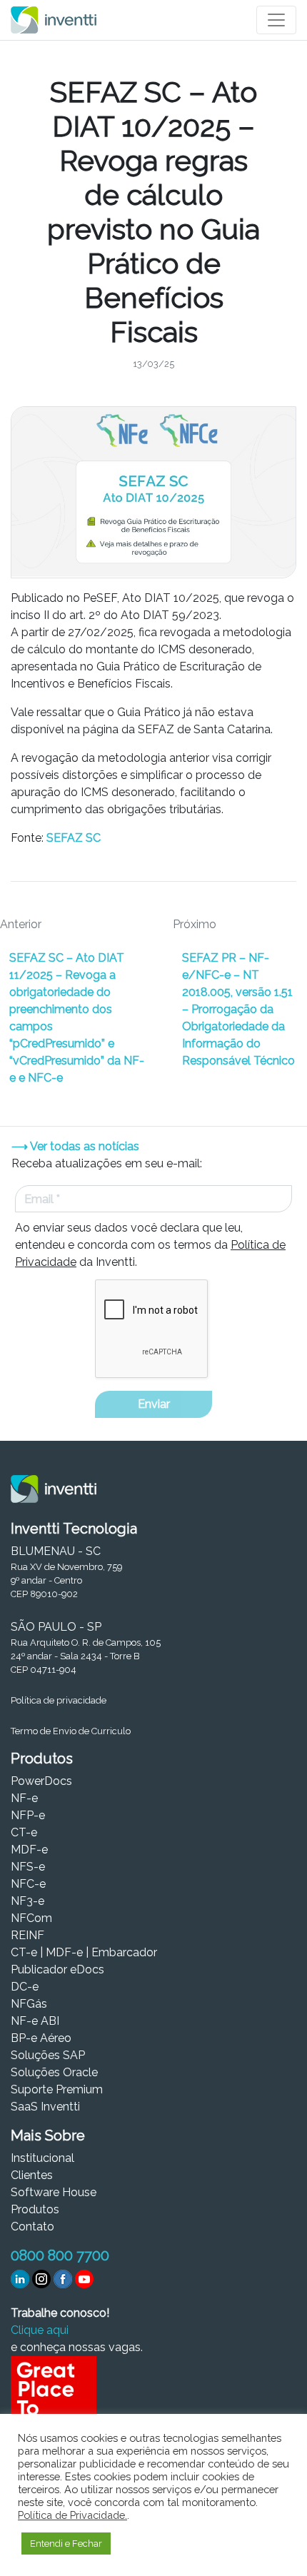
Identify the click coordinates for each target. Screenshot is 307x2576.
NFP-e (28, 1815)
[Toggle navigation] (276, 20)
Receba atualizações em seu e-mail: (107, 1163)
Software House (54, 2192)
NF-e (24, 1798)
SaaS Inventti (45, 2107)
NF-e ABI (35, 2021)
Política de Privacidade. (72, 2515)
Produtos (35, 2209)
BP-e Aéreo (41, 2038)
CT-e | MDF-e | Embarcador (84, 1952)
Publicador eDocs (57, 1969)
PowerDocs (41, 1781)
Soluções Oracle (54, 2072)
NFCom (31, 1918)
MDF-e (29, 1850)
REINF (27, 1935)
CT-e (24, 1832)
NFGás (29, 2004)
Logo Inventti (54, 20)
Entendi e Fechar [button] (66, 2544)
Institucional (42, 2158)
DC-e (25, 1987)
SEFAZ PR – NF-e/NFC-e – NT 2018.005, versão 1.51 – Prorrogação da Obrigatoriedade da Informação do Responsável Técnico (238, 1009)
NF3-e (27, 1901)
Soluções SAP (48, 2055)
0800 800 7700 (60, 2255)
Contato (32, 2227)
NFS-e (28, 1867)
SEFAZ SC (74, 838)
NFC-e (28, 1884)
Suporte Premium (57, 2089)
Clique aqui (40, 2330)
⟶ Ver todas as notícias (75, 1146)
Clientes (32, 2175)
